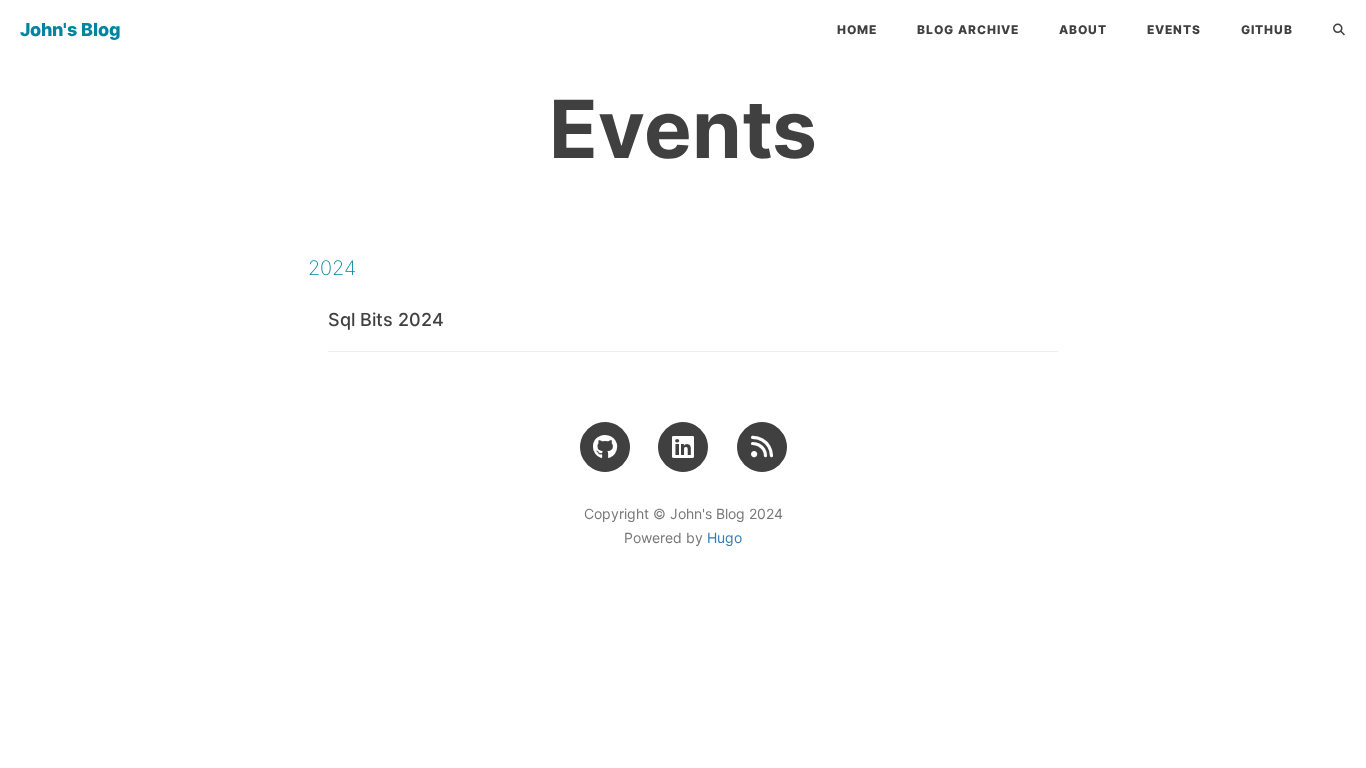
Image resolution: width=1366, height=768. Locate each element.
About (1083, 29)
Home (857, 29)
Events (1174, 29)
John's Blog (70, 29)
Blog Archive (968, 29)
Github (1267, 29)
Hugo (724, 537)
